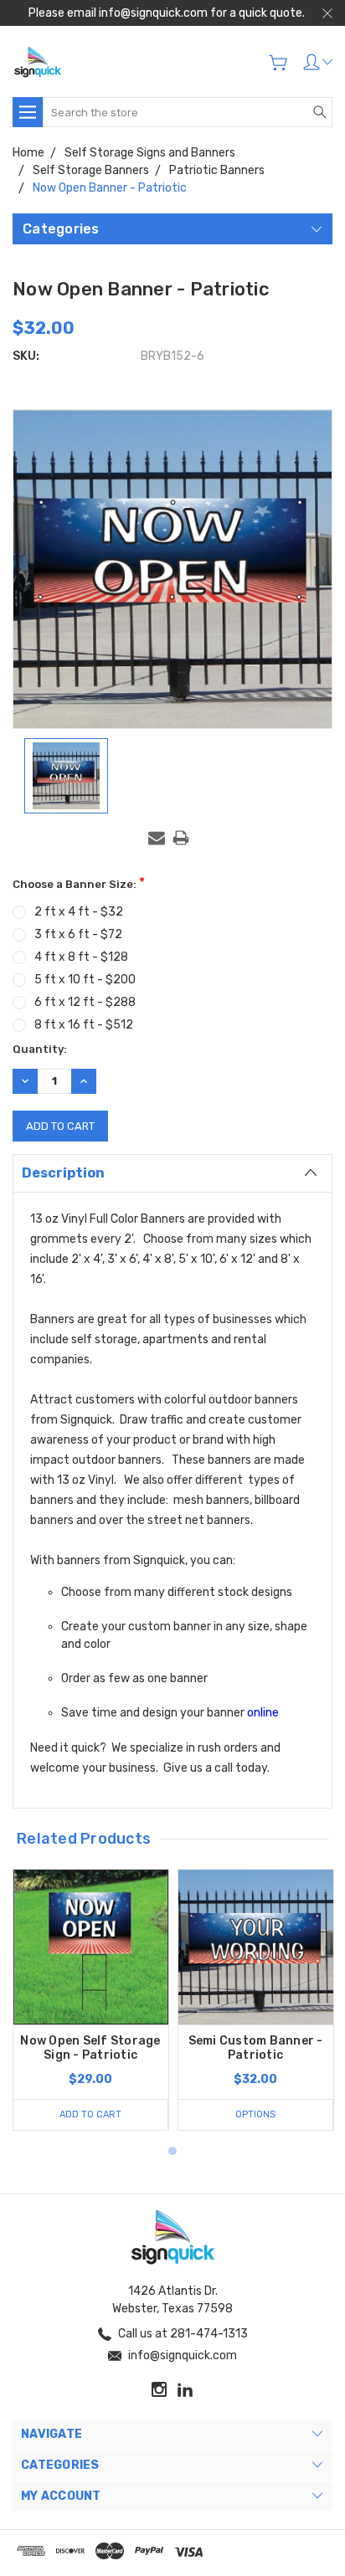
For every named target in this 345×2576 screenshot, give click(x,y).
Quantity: (40, 1049)
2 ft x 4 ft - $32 (79, 912)
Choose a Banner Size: (79, 883)
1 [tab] (172, 2151)
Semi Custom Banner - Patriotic (256, 2048)
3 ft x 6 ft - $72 (78, 934)
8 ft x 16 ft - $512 (84, 1025)
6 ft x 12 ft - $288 (85, 1002)
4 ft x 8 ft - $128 (81, 957)
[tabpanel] (91, 2000)
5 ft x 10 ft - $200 (85, 980)
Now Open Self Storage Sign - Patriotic (90, 2048)
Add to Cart (90, 2114)
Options (255, 2114)
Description (63, 1173)
